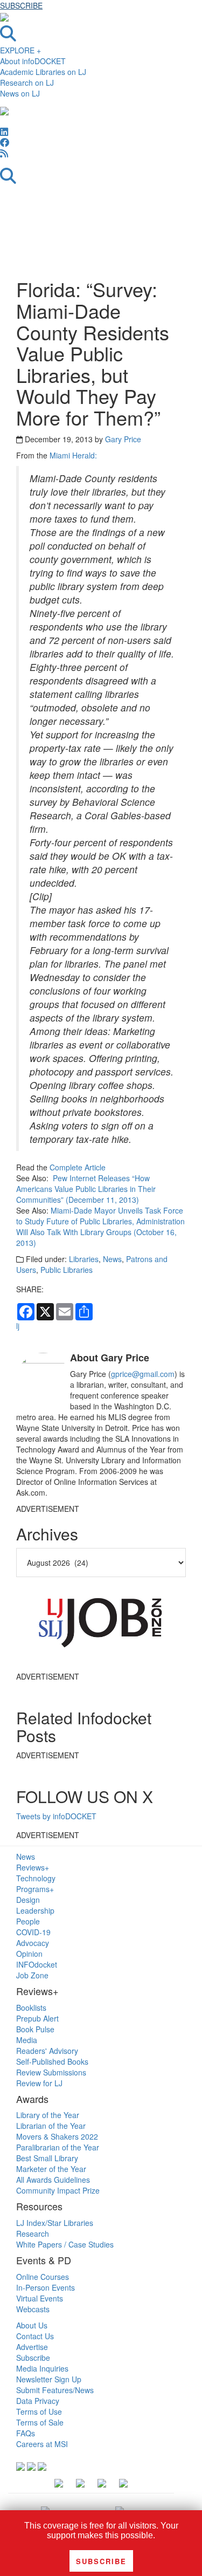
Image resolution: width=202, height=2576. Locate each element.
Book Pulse (35, 2029)
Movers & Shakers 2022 (57, 2136)
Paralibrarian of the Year (58, 2147)
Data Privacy (38, 2401)
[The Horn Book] (120, 2510)
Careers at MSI (42, 2444)
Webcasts (33, 2309)
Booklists (31, 2008)
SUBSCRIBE (21, 5)
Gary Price (123, 439)
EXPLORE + (20, 50)
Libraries (84, 1259)
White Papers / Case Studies (65, 2244)
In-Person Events (46, 2287)
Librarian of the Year (51, 2126)
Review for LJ (39, 2083)
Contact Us (35, 2336)
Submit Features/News (55, 2390)
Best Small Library (47, 2158)
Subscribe (33, 2358)
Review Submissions (51, 2072)
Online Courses (43, 2277)
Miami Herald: (73, 455)
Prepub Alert (37, 2018)
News (112, 1259)
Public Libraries (67, 1270)
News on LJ (20, 93)
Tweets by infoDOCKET (56, 1816)
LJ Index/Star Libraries (55, 2223)
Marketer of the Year (51, 2169)
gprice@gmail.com (143, 1374)
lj (18, 1326)
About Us (32, 2325)
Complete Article (78, 1167)
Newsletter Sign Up (49, 2379)
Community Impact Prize (58, 2190)
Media (27, 2040)
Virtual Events (40, 2298)
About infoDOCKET (33, 61)
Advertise (32, 2347)
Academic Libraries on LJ (43, 72)
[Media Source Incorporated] (45, 2510)
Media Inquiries (42, 2368)
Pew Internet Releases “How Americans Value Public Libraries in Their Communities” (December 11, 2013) (86, 1189)
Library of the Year (48, 2115)
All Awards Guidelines (53, 2180)
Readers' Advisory (47, 2051)
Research (33, 2234)
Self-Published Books (52, 2061)
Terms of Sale (40, 2422)
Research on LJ (27, 83)
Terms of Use (39, 2411)
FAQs (26, 2433)
